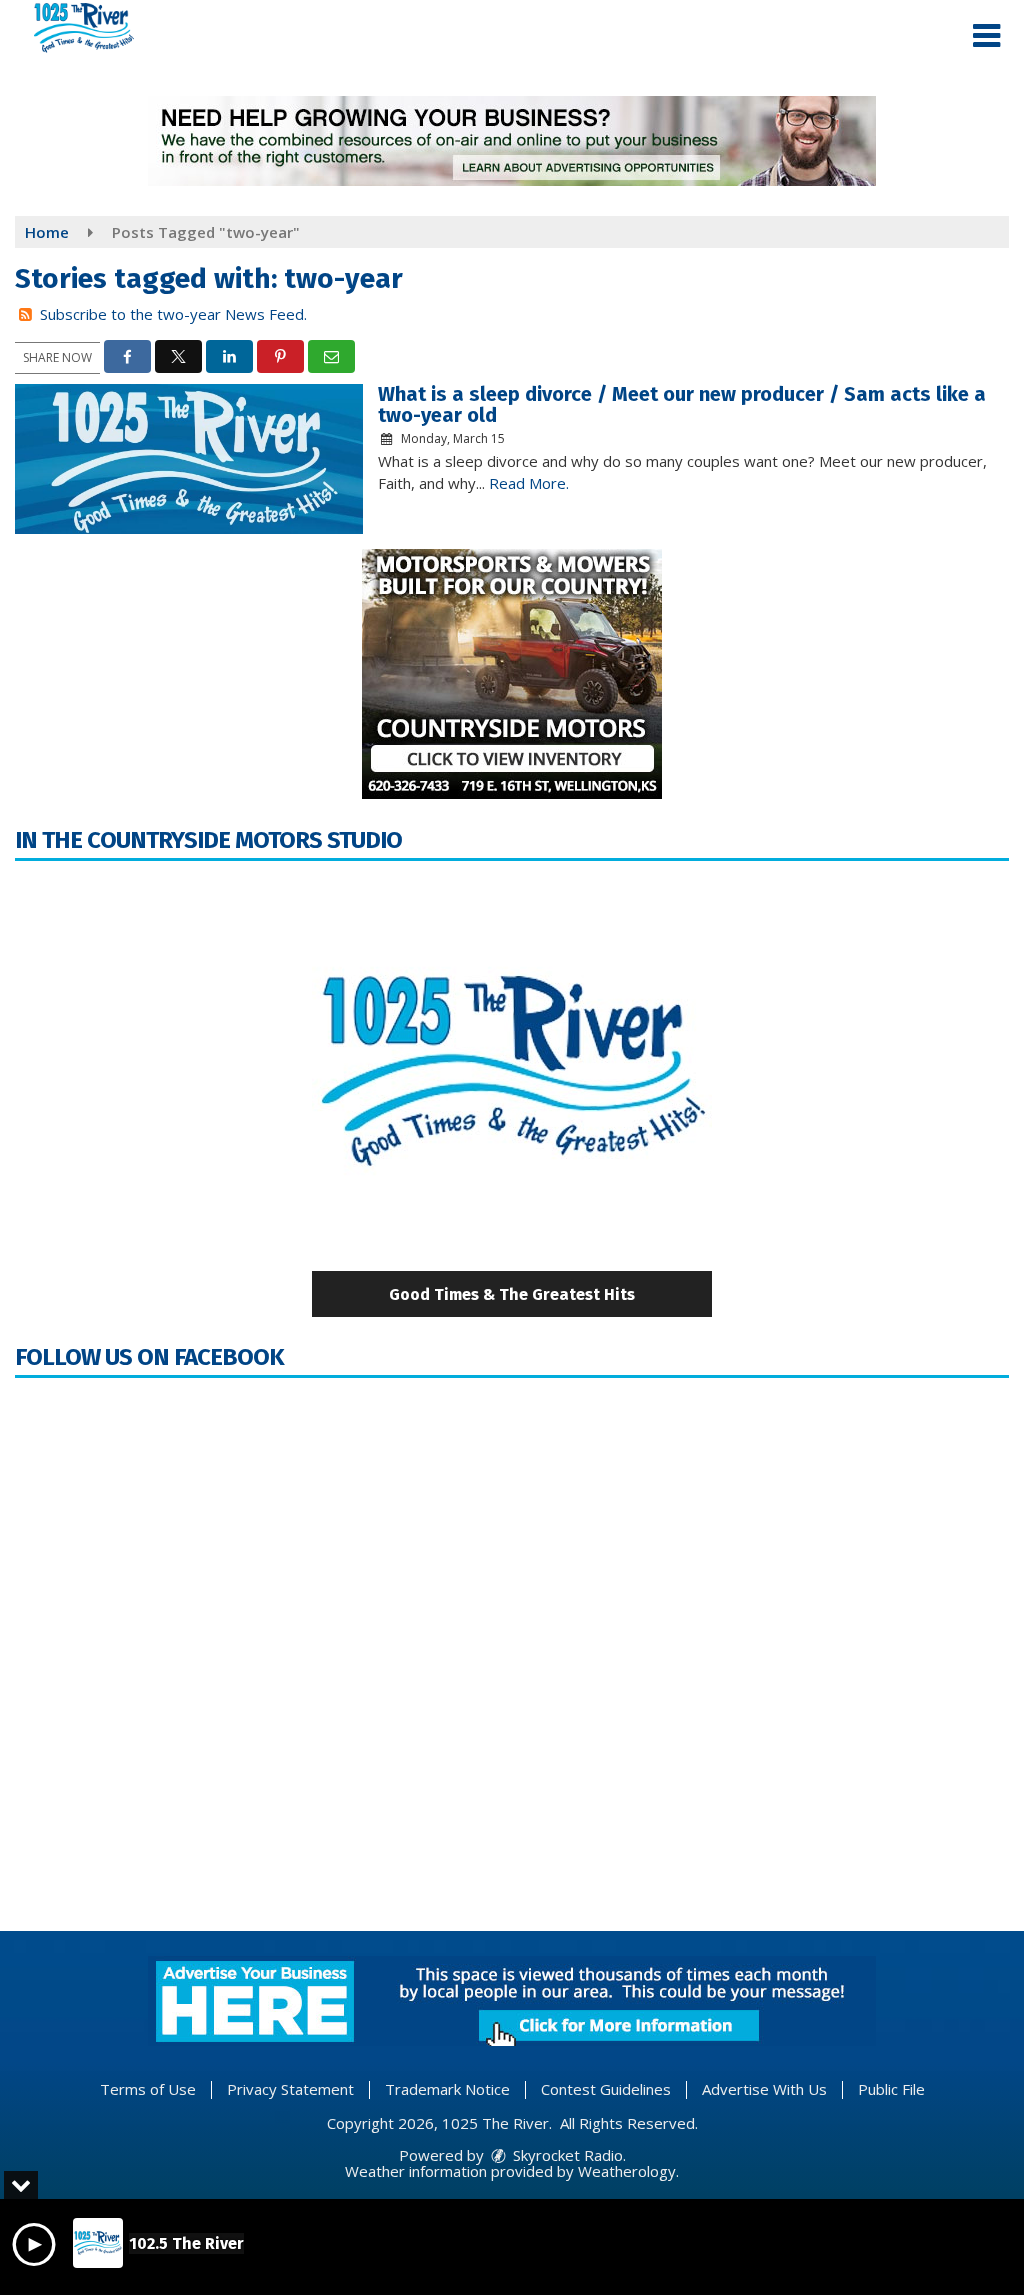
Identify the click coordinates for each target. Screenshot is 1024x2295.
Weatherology (627, 2171)
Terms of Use (148, 2089)
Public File (891, 2089)
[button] (986, 36)
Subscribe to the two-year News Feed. (173, 314)
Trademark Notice (447, 2089)
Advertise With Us (764, 2089)
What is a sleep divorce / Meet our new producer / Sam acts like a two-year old (682, 404)
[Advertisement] (512, 141)
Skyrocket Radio (566, 2155)
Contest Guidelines (606, 2089)
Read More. (529, 483)
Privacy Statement (290, 2089)
